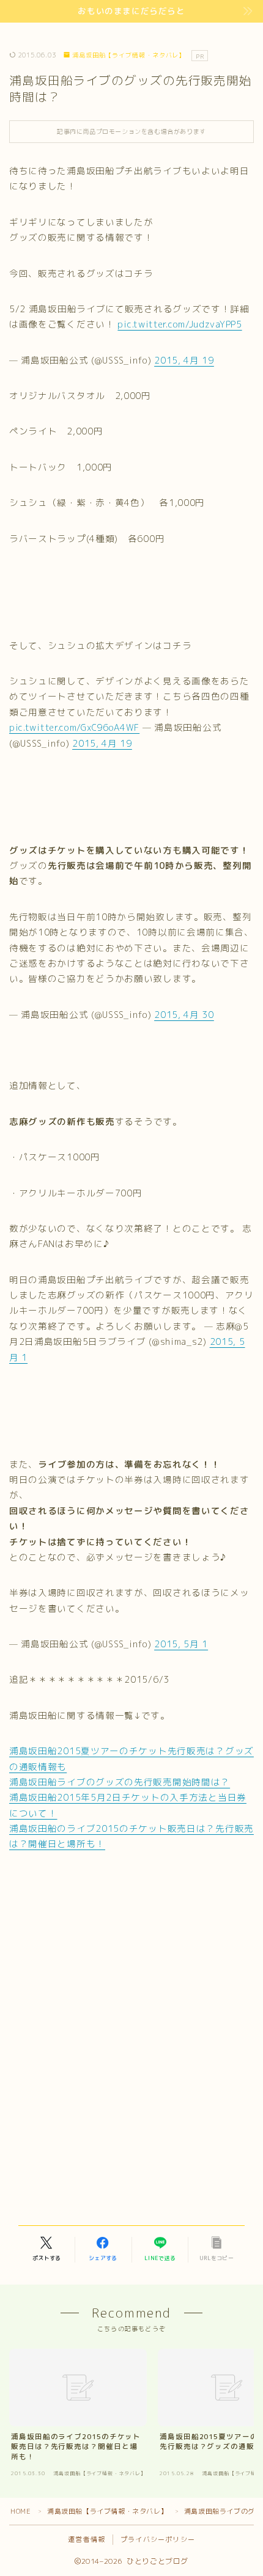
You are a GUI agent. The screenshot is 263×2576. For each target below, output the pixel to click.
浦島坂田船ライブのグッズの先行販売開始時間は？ (120, 1782)
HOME (20, 2511)
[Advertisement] (131, 1956)
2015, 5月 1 (181, 1644)
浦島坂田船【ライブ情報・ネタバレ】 (129, 55)
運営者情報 (87, 2539)
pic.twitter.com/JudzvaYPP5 (180, 324)
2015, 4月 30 (184, 1015)
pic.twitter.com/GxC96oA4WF (74, 727)
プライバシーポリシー (158, 2539)
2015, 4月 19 (184, 360)
